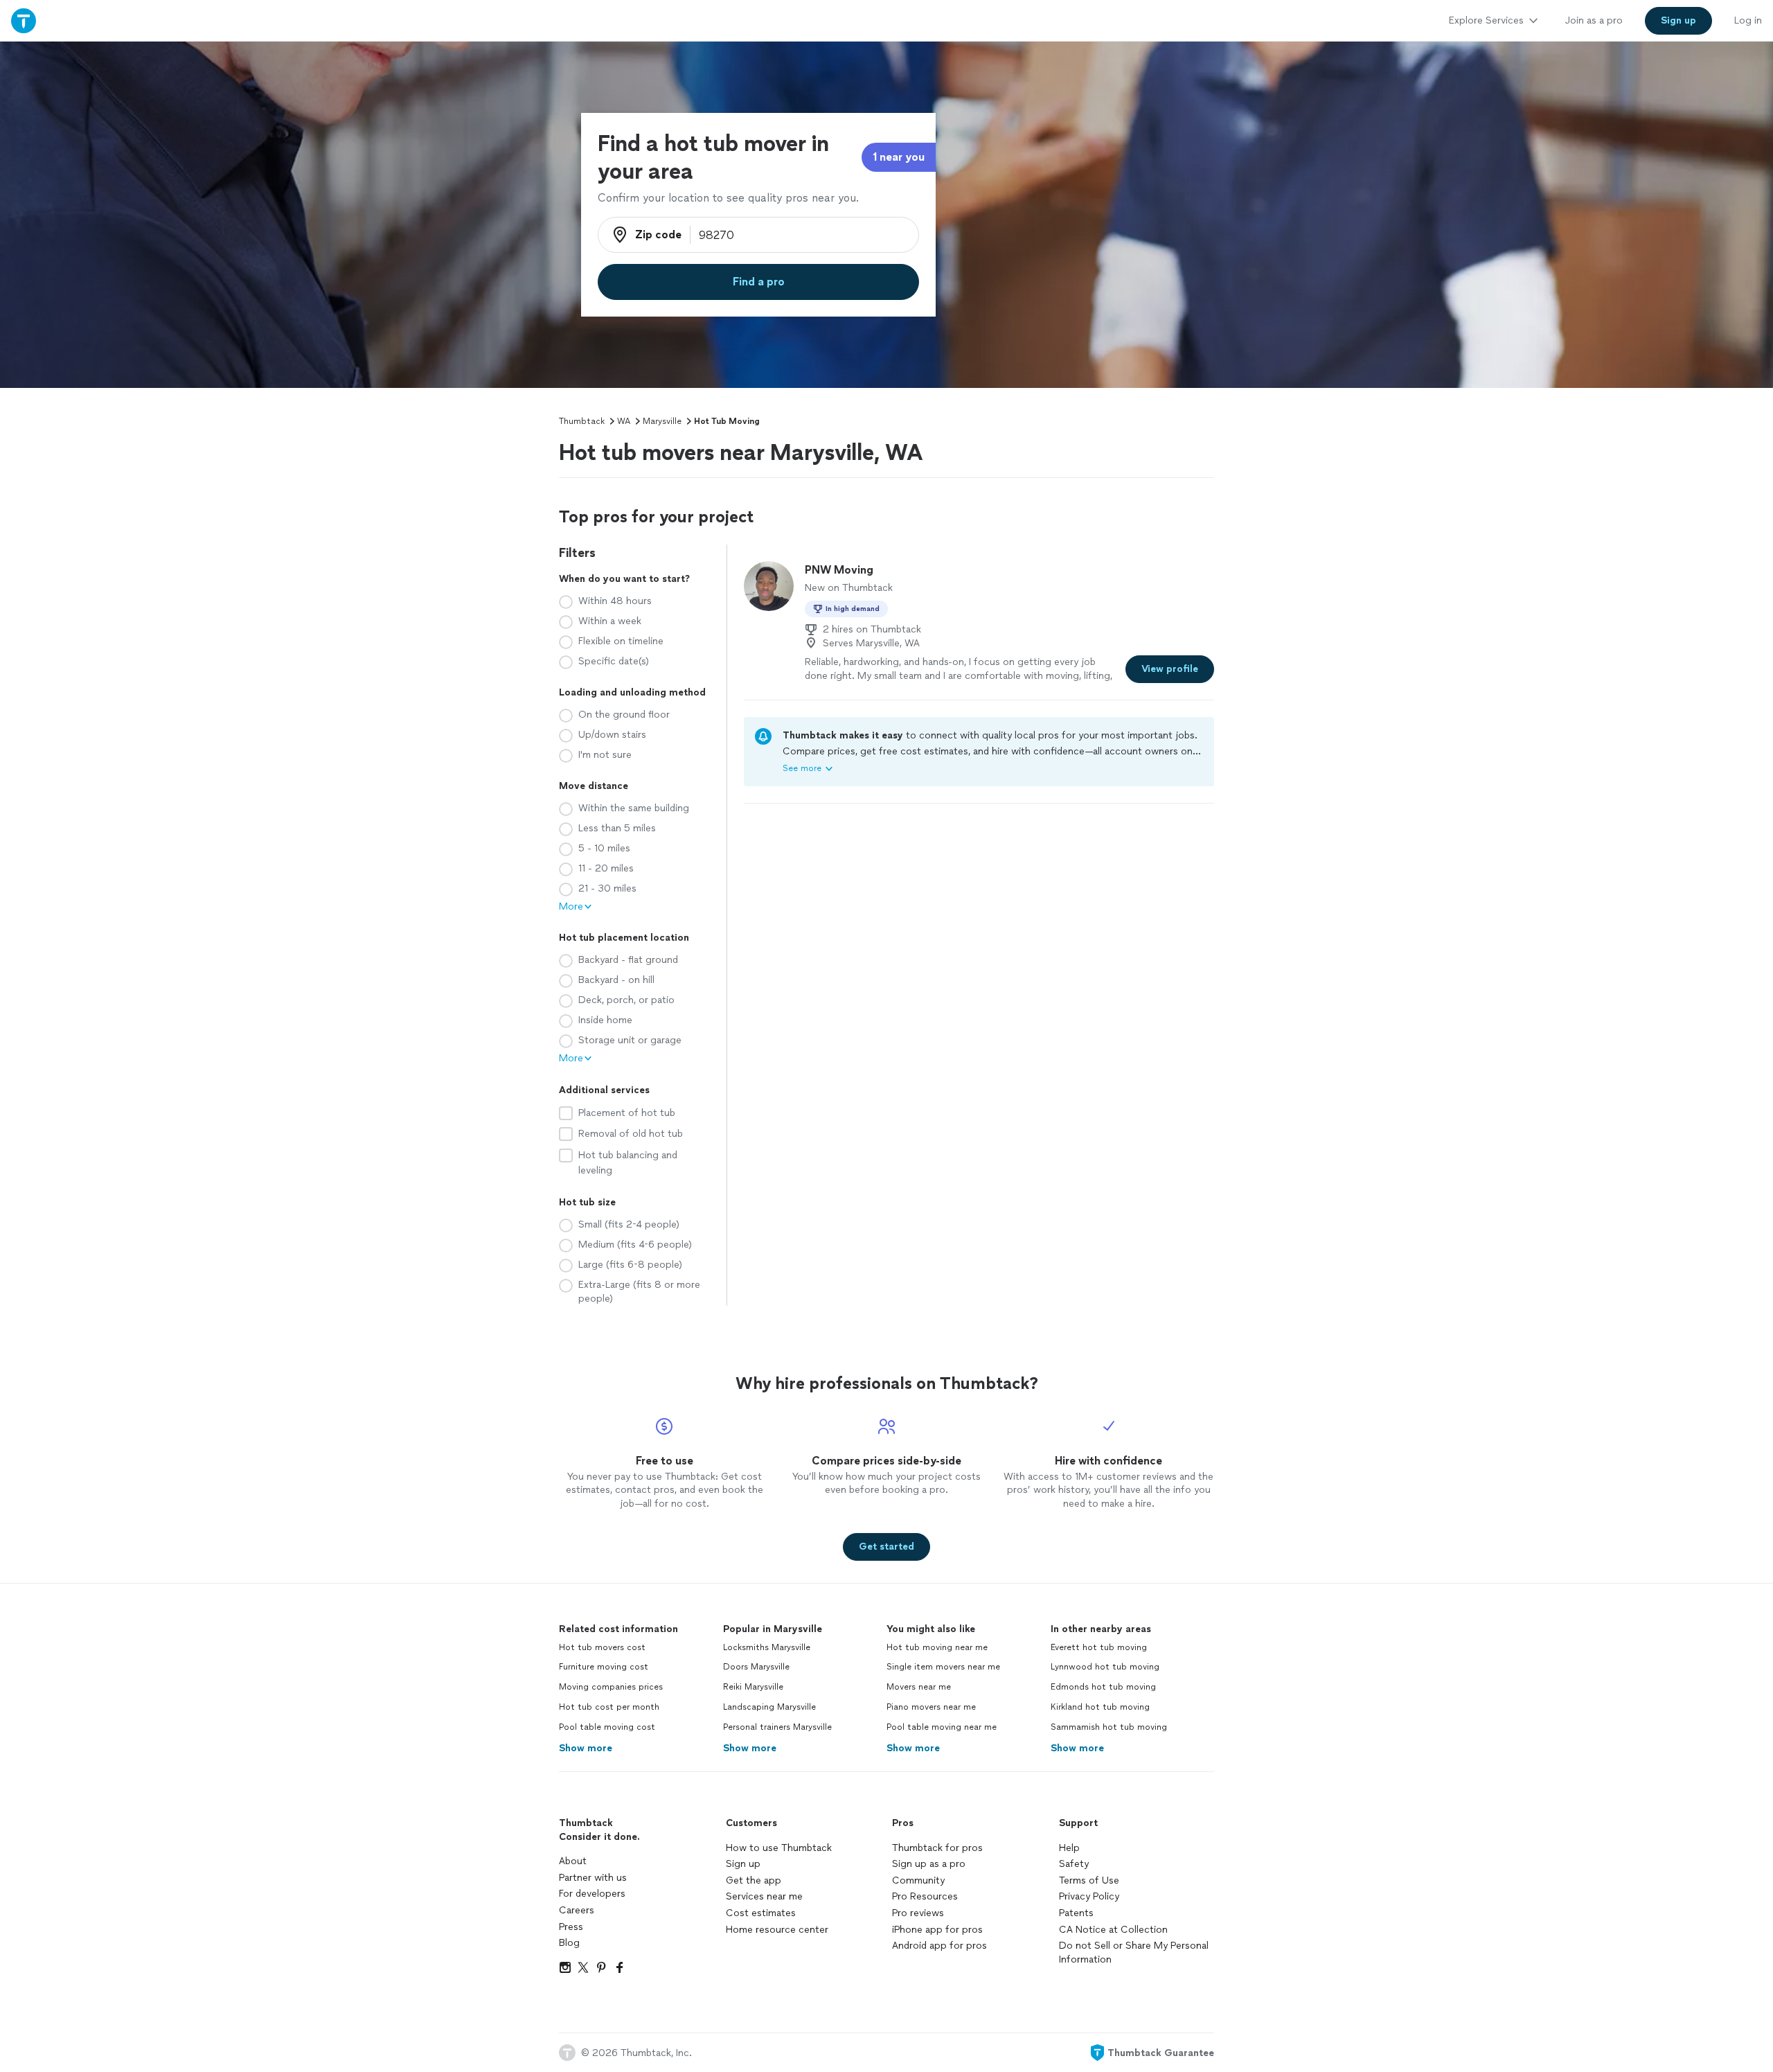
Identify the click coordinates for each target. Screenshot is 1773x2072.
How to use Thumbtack (779, 1848)
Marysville (662, 421)
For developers (592, 1894)
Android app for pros (939, 1946)
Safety (1074, 1864)
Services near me (764, 1896)
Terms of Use (1089, 1880)
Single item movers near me (943, 1667)
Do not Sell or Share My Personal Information (1134, 1953)
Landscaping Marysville (769, 1707)
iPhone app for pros (937, 1930)
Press (571, 1927)
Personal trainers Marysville (777, 1727)
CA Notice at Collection (1113, 1930)
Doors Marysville (756, 1667)
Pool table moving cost (607, 1727)
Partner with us (593, 1878)
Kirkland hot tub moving (1100, 1707)
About (573, 1861)
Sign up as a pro (929, 1864)
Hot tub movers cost (602, 1647)
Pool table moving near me (942, 1727)
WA (624, 421)
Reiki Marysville (753, 1687)
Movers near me (919, 1687)
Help (1069, 1848)
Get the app (754, 1880)
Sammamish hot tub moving (1109, 1727)
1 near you (899, 157)
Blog (569, 1943)
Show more (586, 1748)
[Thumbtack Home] (24, 20)
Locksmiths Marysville (767, 1647)
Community (918, 1880)
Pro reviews (918, 1913)
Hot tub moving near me (937, 1647)
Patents (1076, 1913)
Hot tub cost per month (609, 1707)
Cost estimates (761, 1913)
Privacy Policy (1089, 1896)
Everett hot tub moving (1099, 1647)
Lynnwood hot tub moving (1105, 1667)
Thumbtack (582, 421)
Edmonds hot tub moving (1103, 1687)
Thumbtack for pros (937, 1848)
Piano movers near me (931, 1707)
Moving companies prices (611, 1687)
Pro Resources (925, 1896)
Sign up (743, 1864)
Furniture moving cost (604, 1667)
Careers (577, 1910)
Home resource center (777, 1930)
